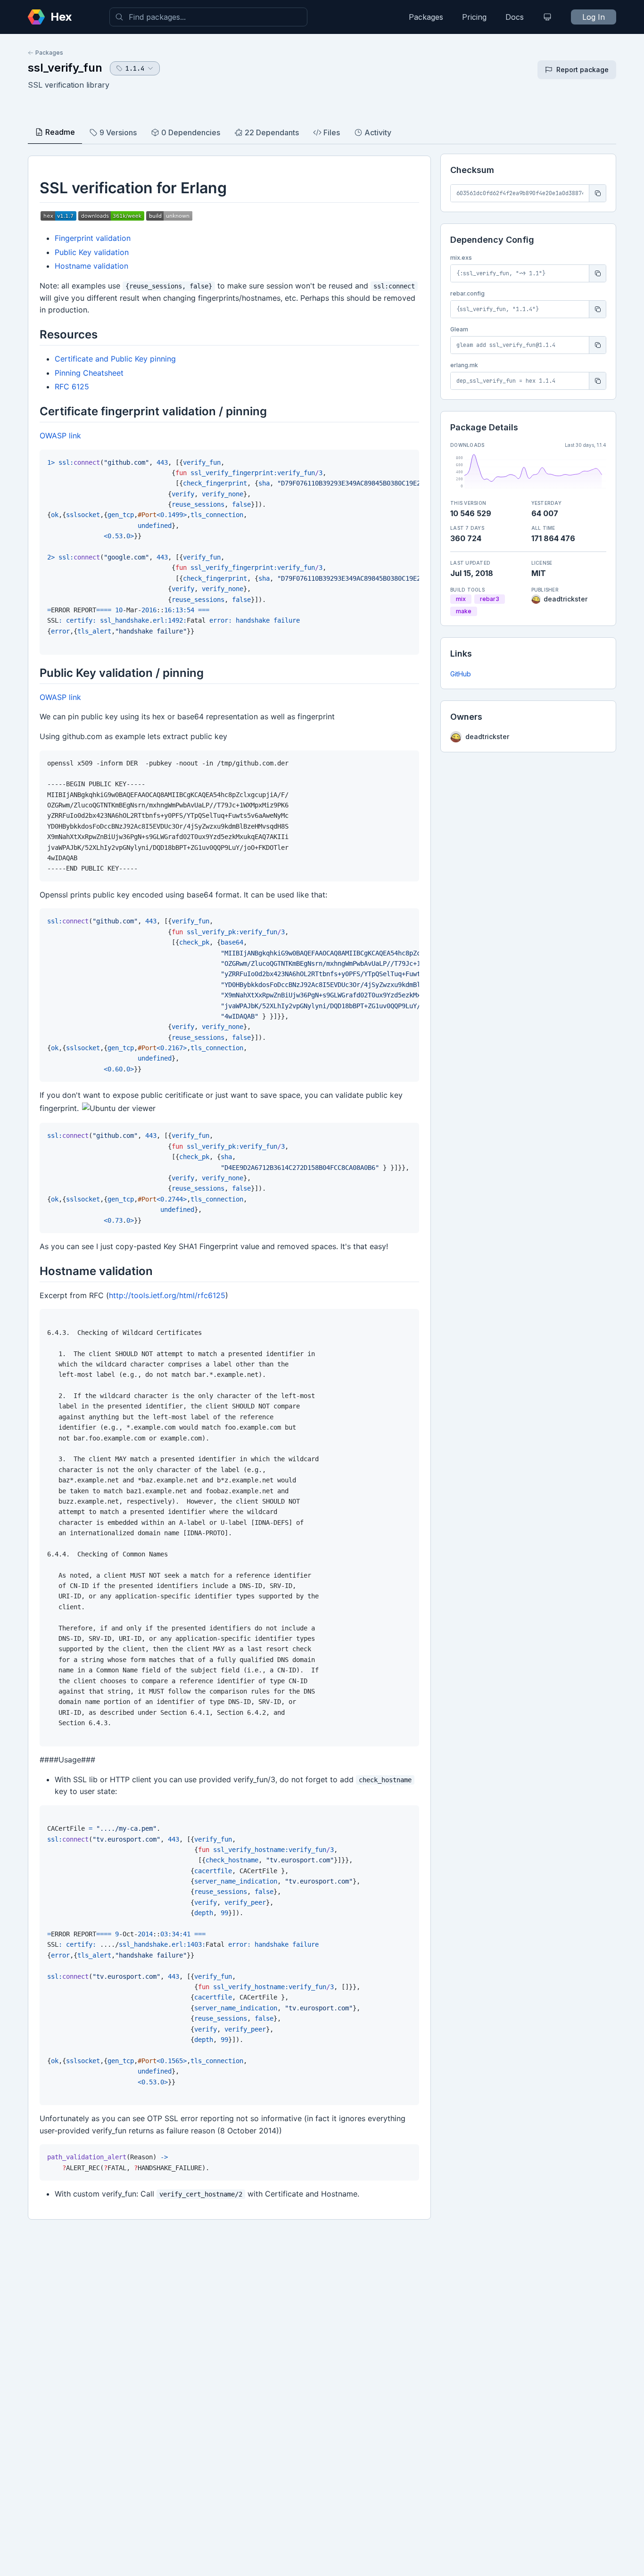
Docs (515, 17)
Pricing (474, 17)
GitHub (461, 674)
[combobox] (208, 17)
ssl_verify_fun (65, 68)
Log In (594, 17)
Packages (426, 17)
